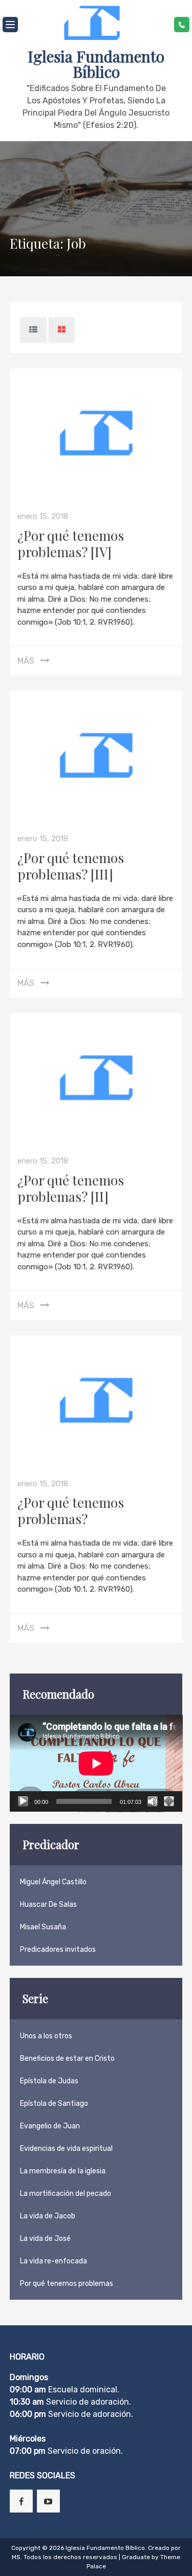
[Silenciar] (153, 1801)
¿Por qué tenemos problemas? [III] (71, 866)
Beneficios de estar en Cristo (67, 2058)
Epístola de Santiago (54, 2104)
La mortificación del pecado (66, 2194)
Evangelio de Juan (50, 2126)
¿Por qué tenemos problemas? (71, 1511)
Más (26, 661)
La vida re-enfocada (54, 2261)
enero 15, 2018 (43, 516)
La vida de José (45, 2239)
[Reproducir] (23, 1801)
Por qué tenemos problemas (67, 2284)
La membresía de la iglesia (63, 2171)
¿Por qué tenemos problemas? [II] (71, 1188)
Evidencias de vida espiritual (66, 2149)
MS (16, 2557)
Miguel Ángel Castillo (53, 1882)
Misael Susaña (43, 1927)
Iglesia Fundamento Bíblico (96, 64)
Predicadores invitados (58, 1950)
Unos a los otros (46, 2036)
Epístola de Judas (49, 2081)
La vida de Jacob (48, 2216)
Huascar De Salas (48, 1905)
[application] (96, 1764)
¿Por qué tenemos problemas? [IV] (71, 544)
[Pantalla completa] (169, 1801)
